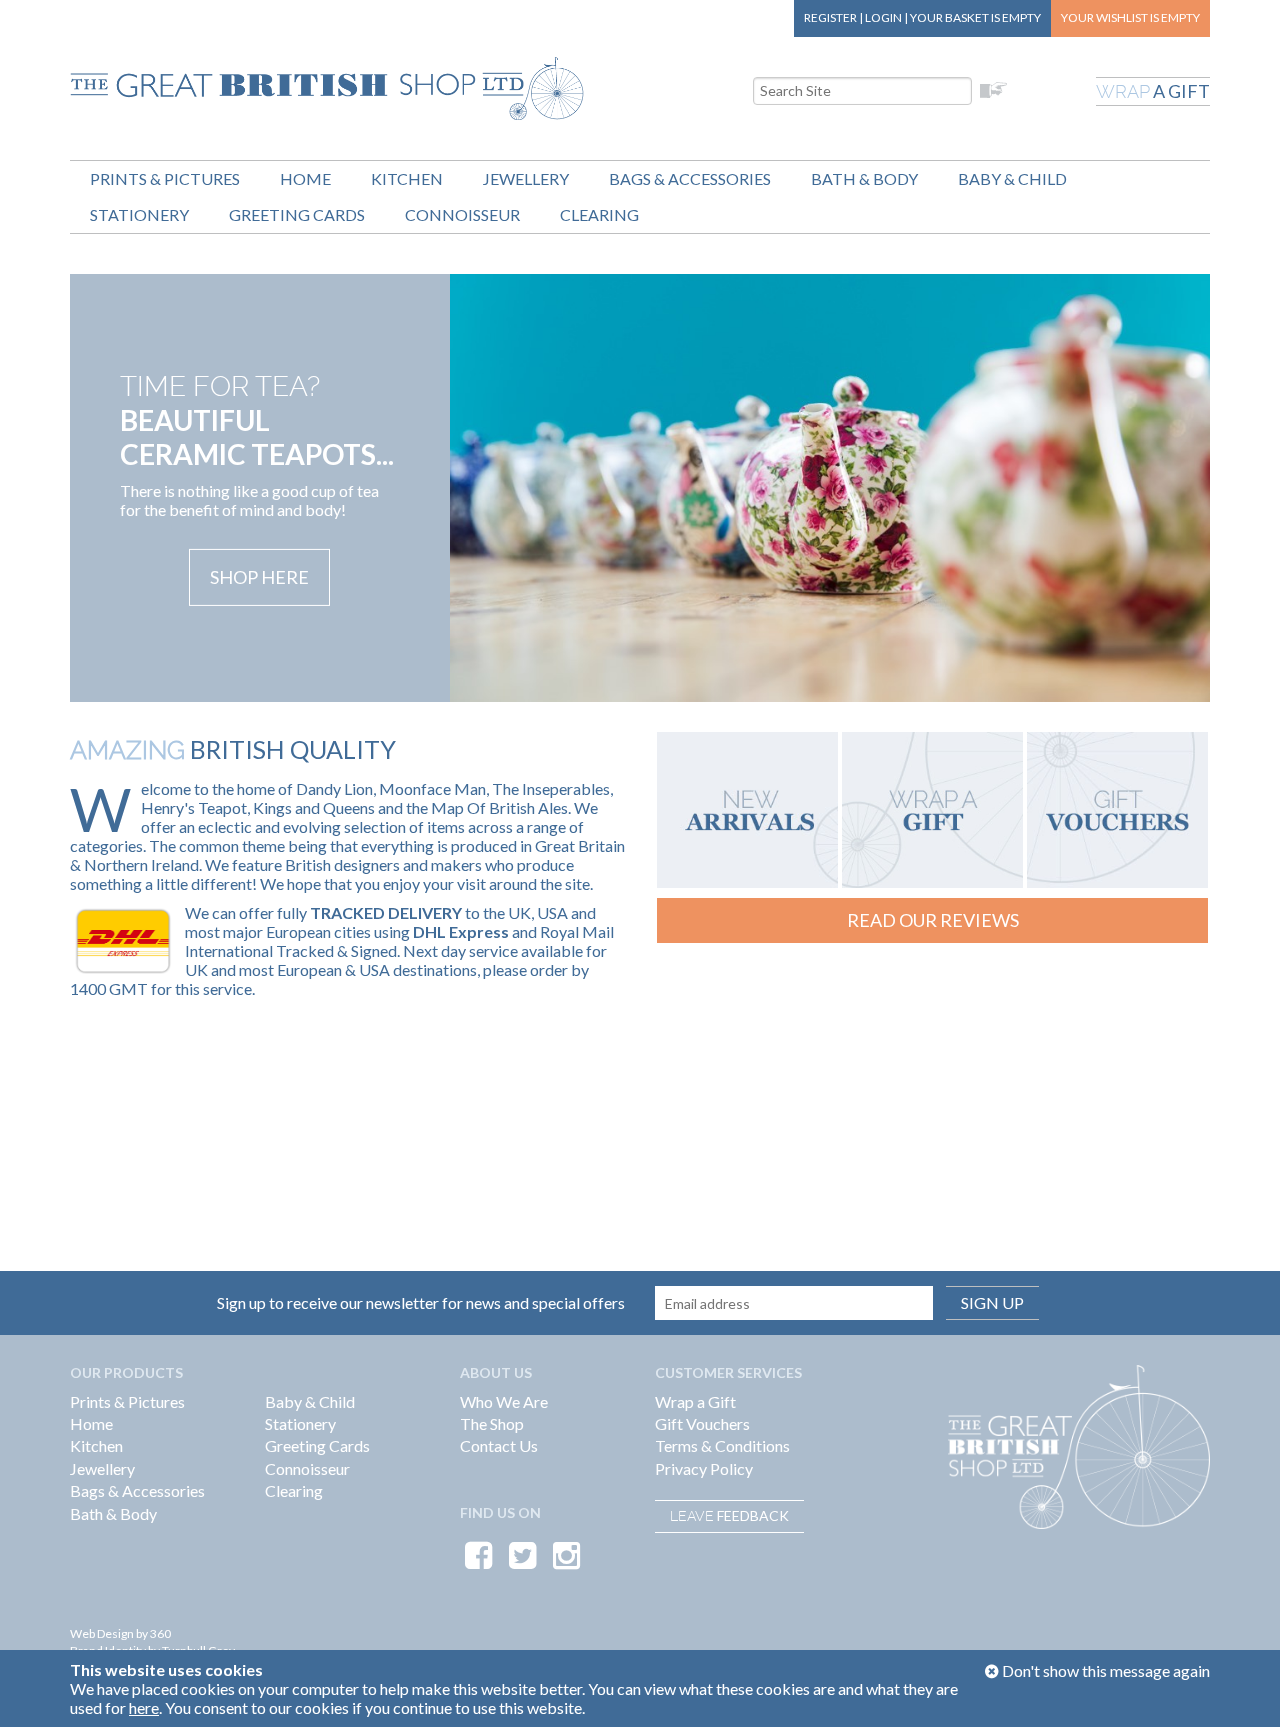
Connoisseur (462, 214)
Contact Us (499, 1445)
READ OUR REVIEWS (933, 920)
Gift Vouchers (702, 1423)
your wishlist (1130, 17)
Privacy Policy (704, 1468)
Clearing (599, 214)
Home (305, 178)
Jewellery (526, 178)
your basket (975, 17)
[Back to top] (1240, 1687)
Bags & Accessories (690, 178)
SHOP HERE (259, 577)
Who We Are (504, 1401)
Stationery (139, 214)
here (144, 1707)
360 (160, 1633)
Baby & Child (1012, 178)
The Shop (492, 1423)
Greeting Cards (297, 214)
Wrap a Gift (695, 1401)
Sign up (992, 1302)
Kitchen (407, 178)
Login (883, 17)
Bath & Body (864, 178)
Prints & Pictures (165, 178)
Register (830, 17)
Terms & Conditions (722, 1445)
